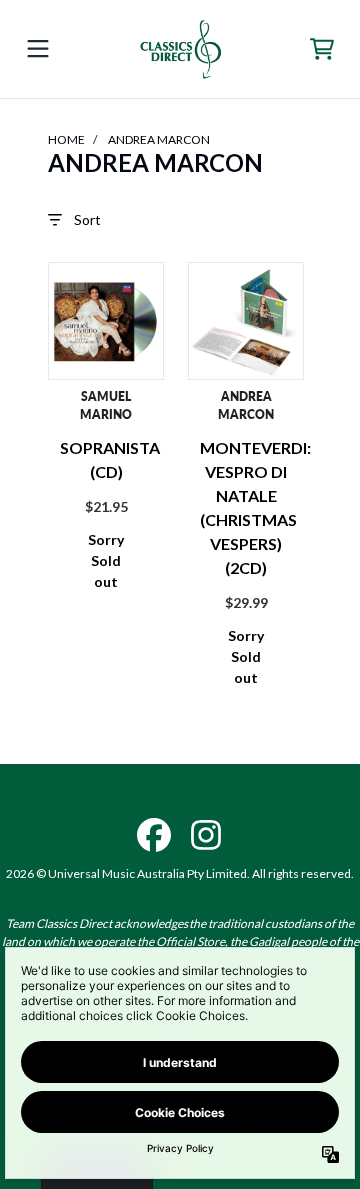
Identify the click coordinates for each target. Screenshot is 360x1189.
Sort (87, 219)
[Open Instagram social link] (206, 835)
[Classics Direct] (180, 49)
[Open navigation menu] (38, 49)
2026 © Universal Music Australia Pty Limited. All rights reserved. (180, 873)
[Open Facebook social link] (154, 835)
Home (66, 139)
